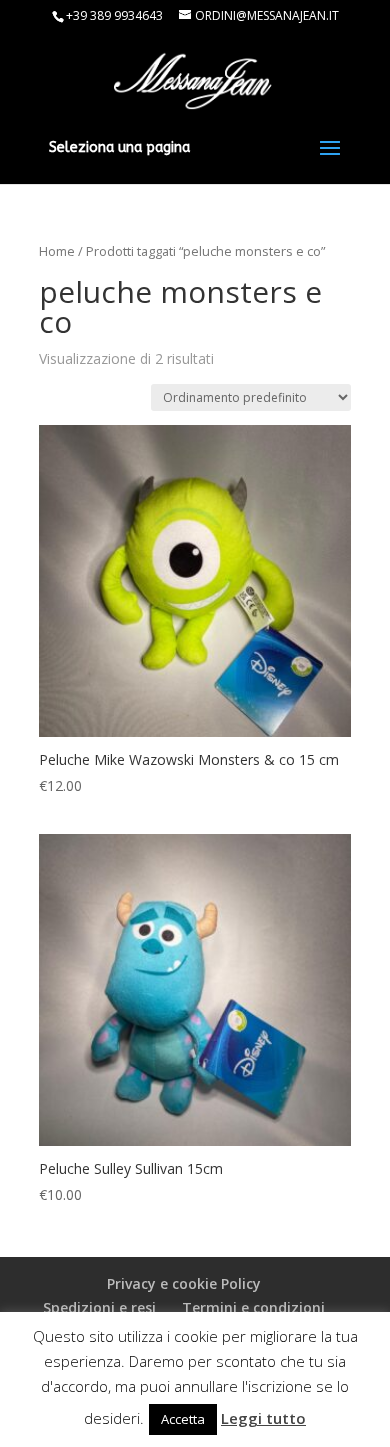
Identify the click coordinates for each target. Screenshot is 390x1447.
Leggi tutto (263, 1418)
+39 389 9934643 (114, 15)
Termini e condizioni (253, 1307)
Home (57, 251)
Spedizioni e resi (99, 1307)
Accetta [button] (183, 1419)
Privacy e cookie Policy (184, 1283)
